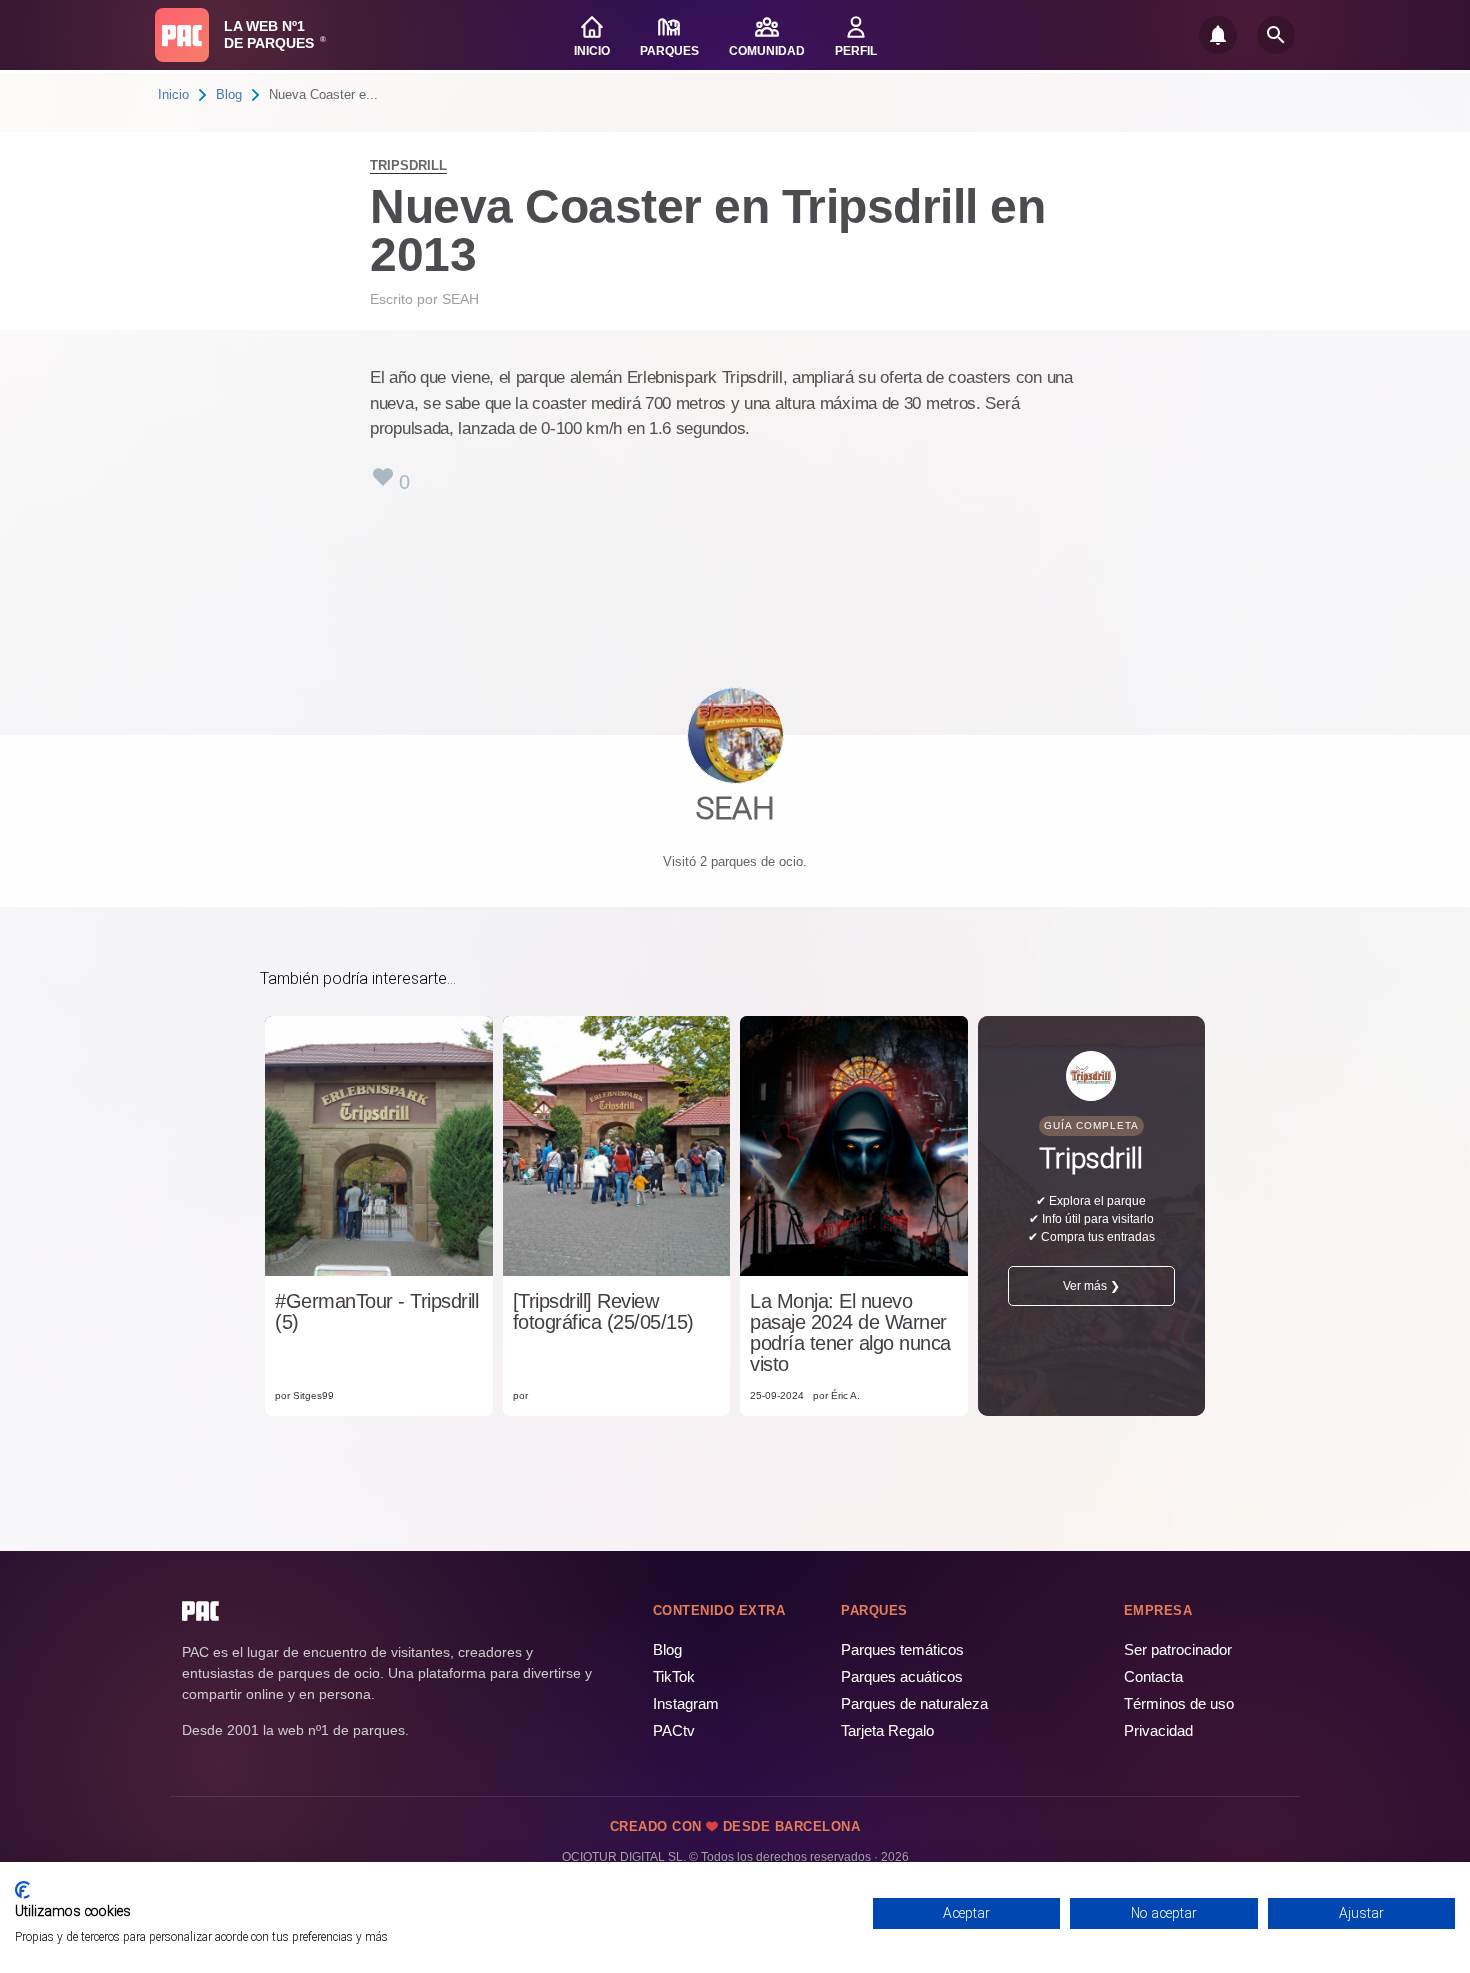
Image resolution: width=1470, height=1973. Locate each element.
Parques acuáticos (902, 1676)
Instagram (686, 1703)
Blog (229, 94)
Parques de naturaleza (914, 1703)
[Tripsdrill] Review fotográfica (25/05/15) (603, 1312)
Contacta (1153, 1676)
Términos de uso (1179, 1703)
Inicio (173, 94)
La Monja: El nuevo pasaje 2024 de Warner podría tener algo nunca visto (850, 1333)
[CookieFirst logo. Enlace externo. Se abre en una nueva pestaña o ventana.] (22, 1890)
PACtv (674, 1730)
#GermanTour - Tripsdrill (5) (376, 1312)
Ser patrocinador (1178, 1649)
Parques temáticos (902, 1649)
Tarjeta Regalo (887, 1730)
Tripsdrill (408, 165)
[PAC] (182, 35)
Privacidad (1158, 1730)
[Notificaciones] (1218, 35)
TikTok (674, 1676)
